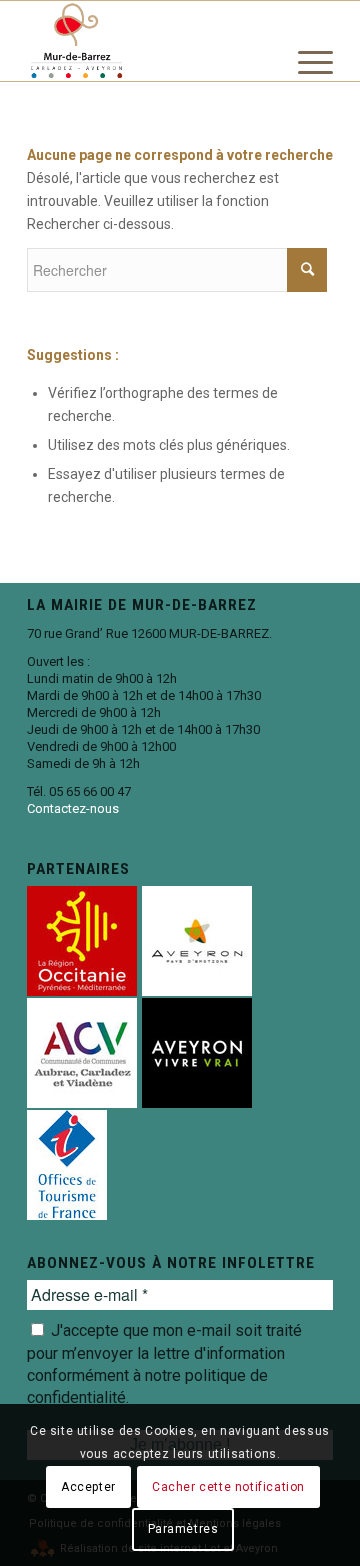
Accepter (88, 1487)
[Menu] (305, 91)
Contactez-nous (73, 808)
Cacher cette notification (228, 1487)
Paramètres (183, 1529)
